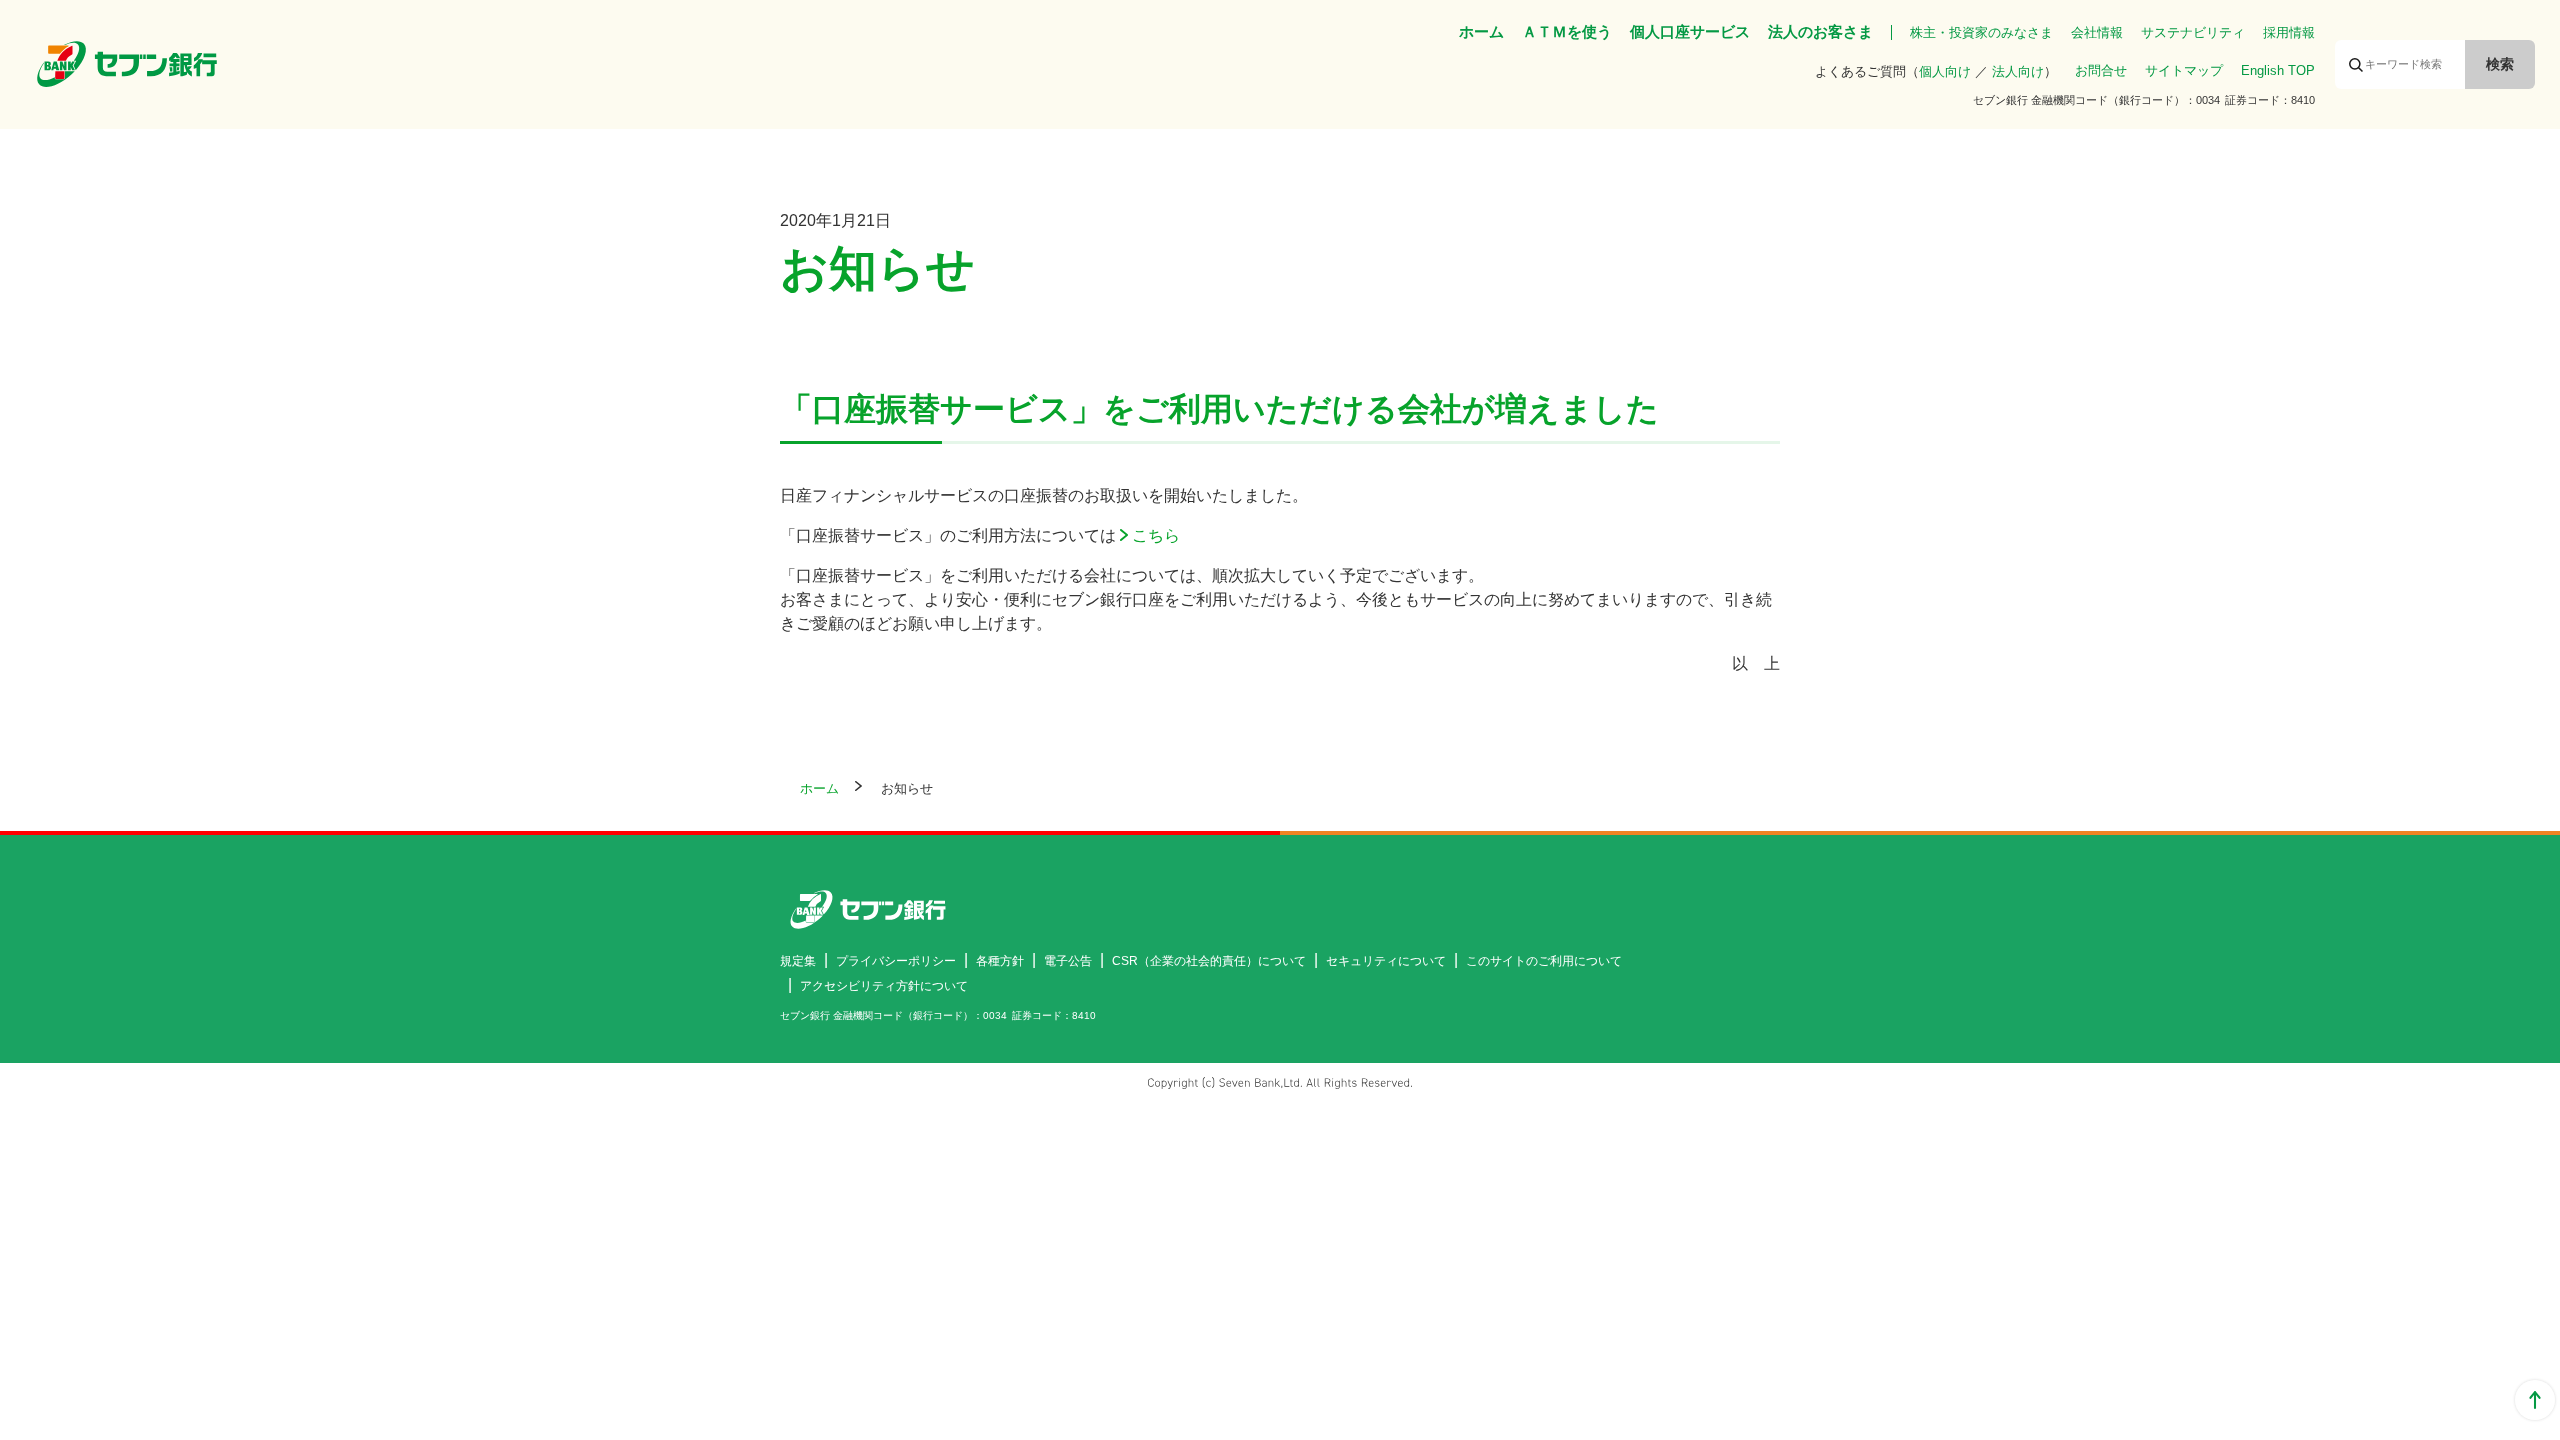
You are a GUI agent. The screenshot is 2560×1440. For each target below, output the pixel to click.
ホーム (1481, 31)
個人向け (1945, 71)
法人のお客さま (1820, 31)
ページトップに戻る (2535, 1400)
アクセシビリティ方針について (884, 986)
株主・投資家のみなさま (1981, 32)
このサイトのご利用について (1544, 961)
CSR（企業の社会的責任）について (1209, 961)
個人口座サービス (1690, 31)
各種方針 (1000, 961)
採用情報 (2289, 32)
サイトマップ (2184, 70)
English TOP (2278, 70)
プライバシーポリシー (896, 961)
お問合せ (2101, 70)
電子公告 (1068, 961)
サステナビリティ (2193, 32)
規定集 (798, 961)
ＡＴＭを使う (1567, 31)
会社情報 (2097, 32)
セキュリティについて (1386, 961)
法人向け (2018, 71)
